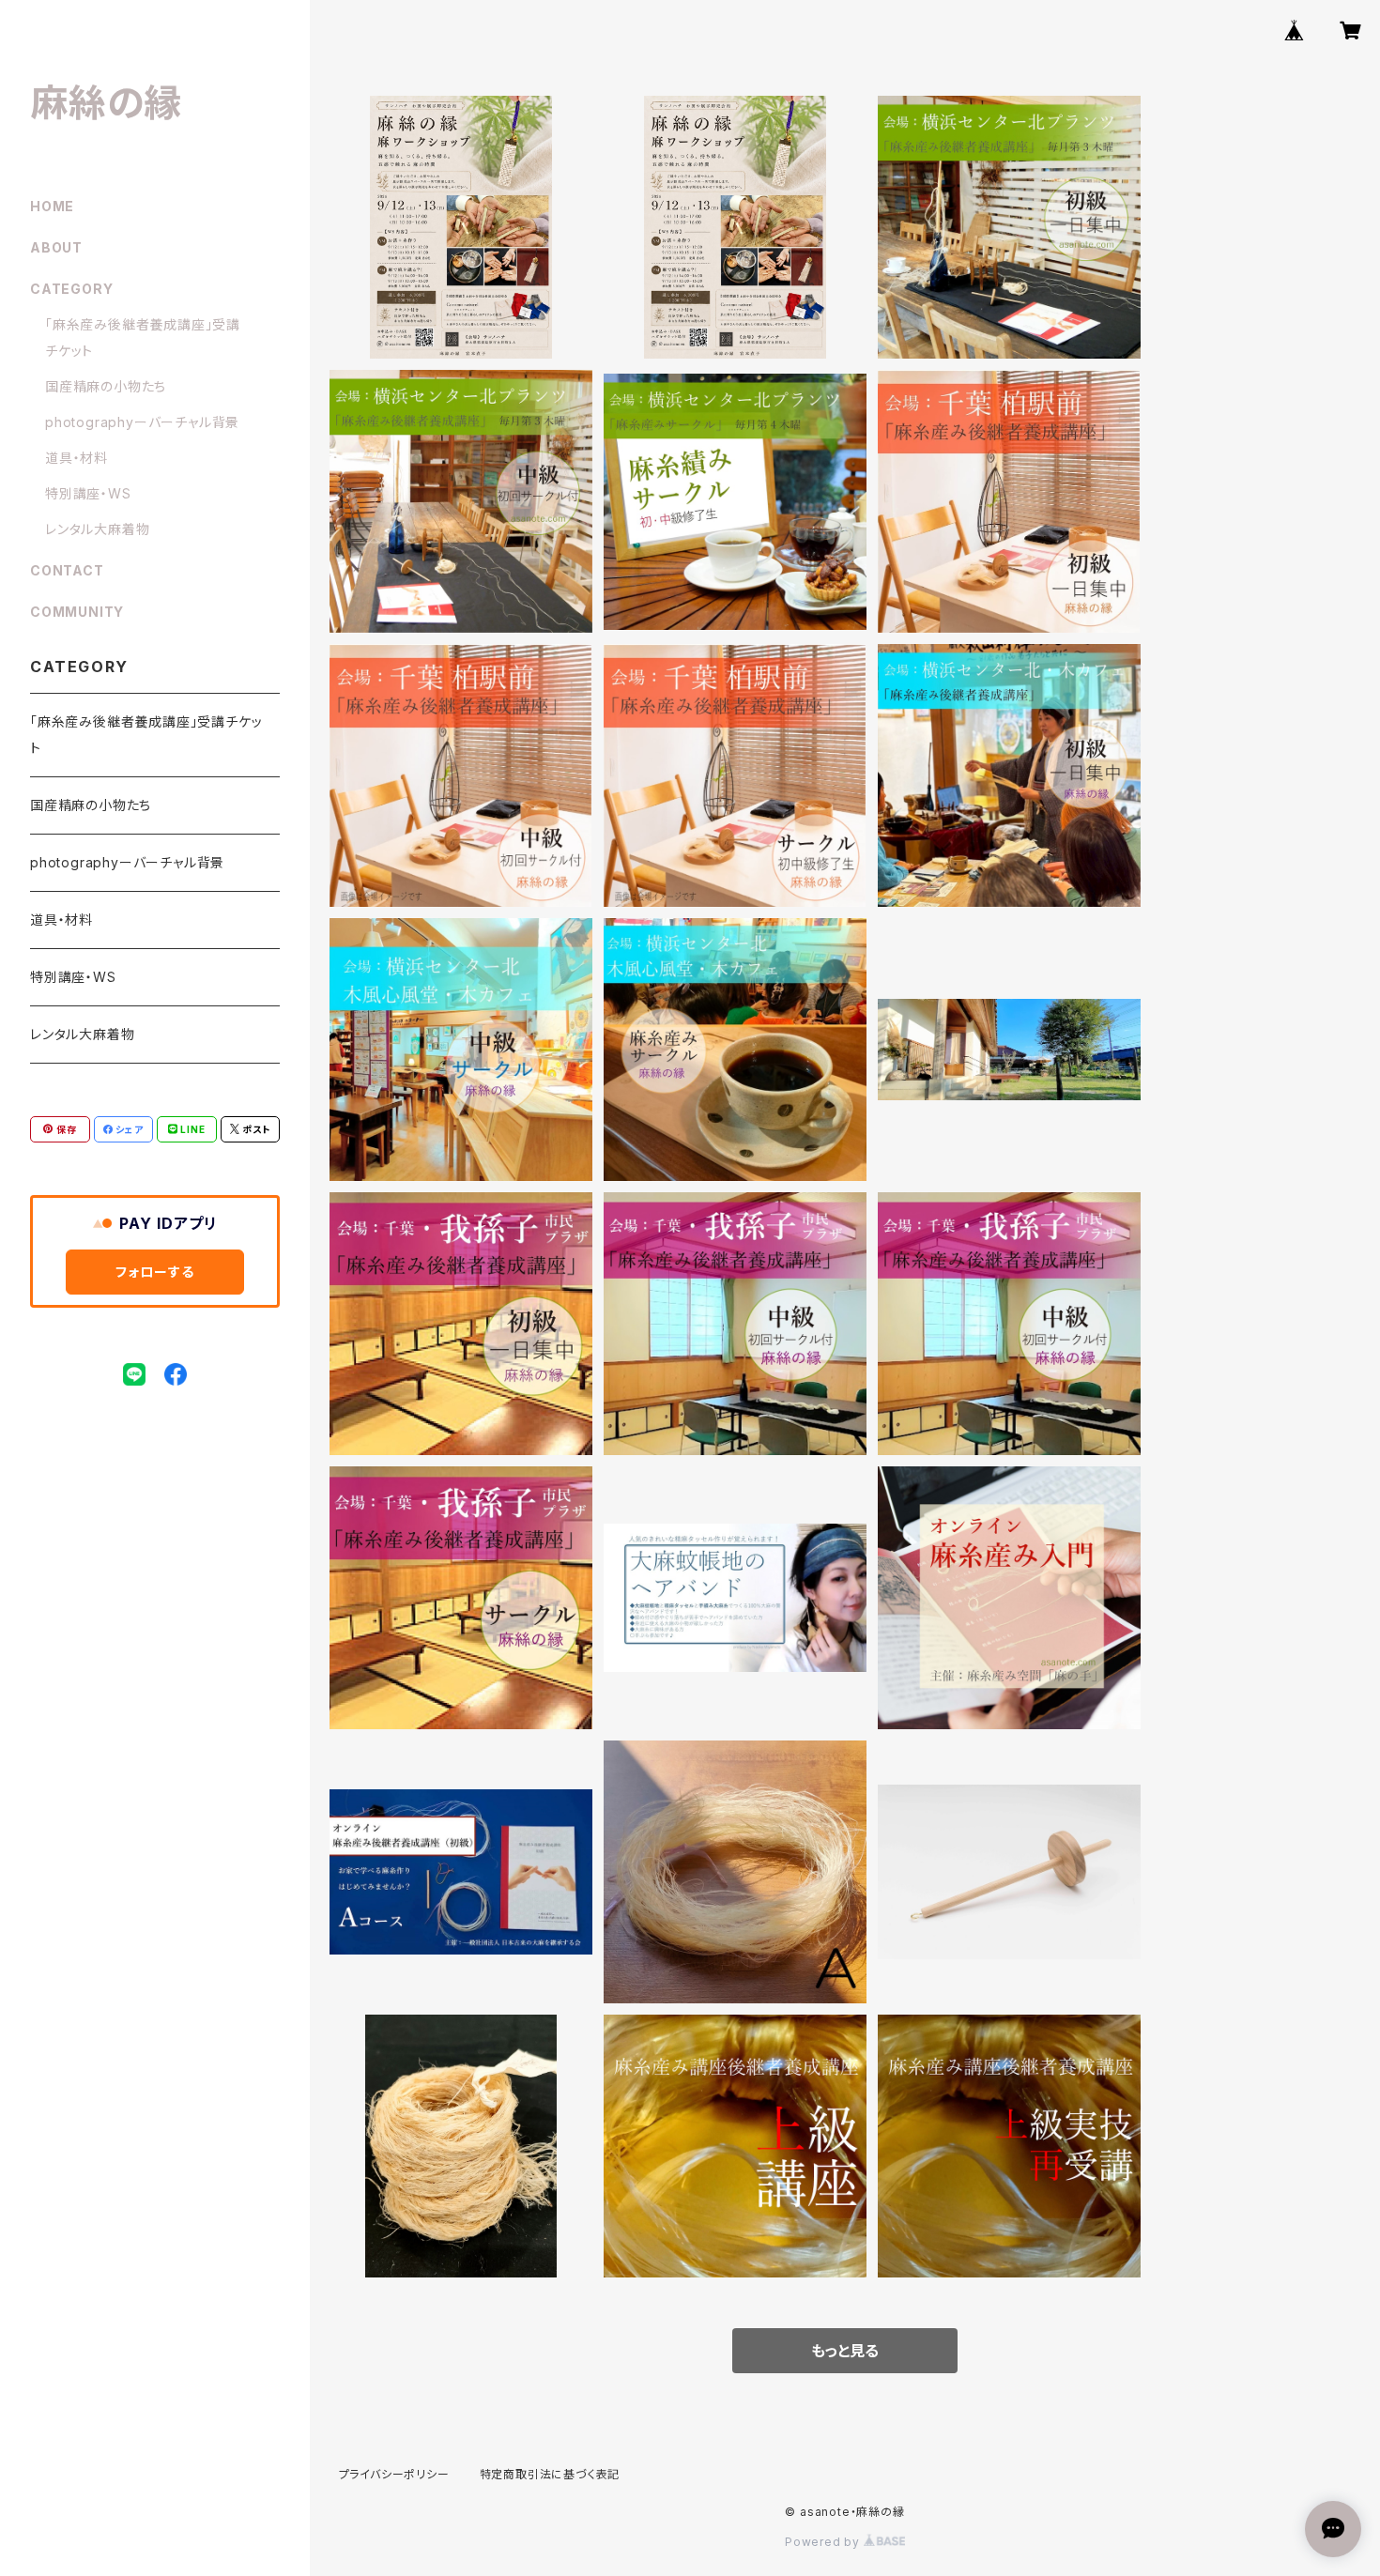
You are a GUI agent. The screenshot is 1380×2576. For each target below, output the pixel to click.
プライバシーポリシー (394, 2474)
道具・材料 (77, 458)
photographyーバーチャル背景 (142, 422)
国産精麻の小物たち (106, 386)
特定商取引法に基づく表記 (550, 2474)
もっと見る (845, 2351)
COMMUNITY (77, 612)
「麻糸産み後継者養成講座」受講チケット (146, 735)
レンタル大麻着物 (97, 529)
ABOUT (56, 247)
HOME (52, 206)
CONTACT (67, 570)
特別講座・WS (88, 493)
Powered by (824, 2542)
